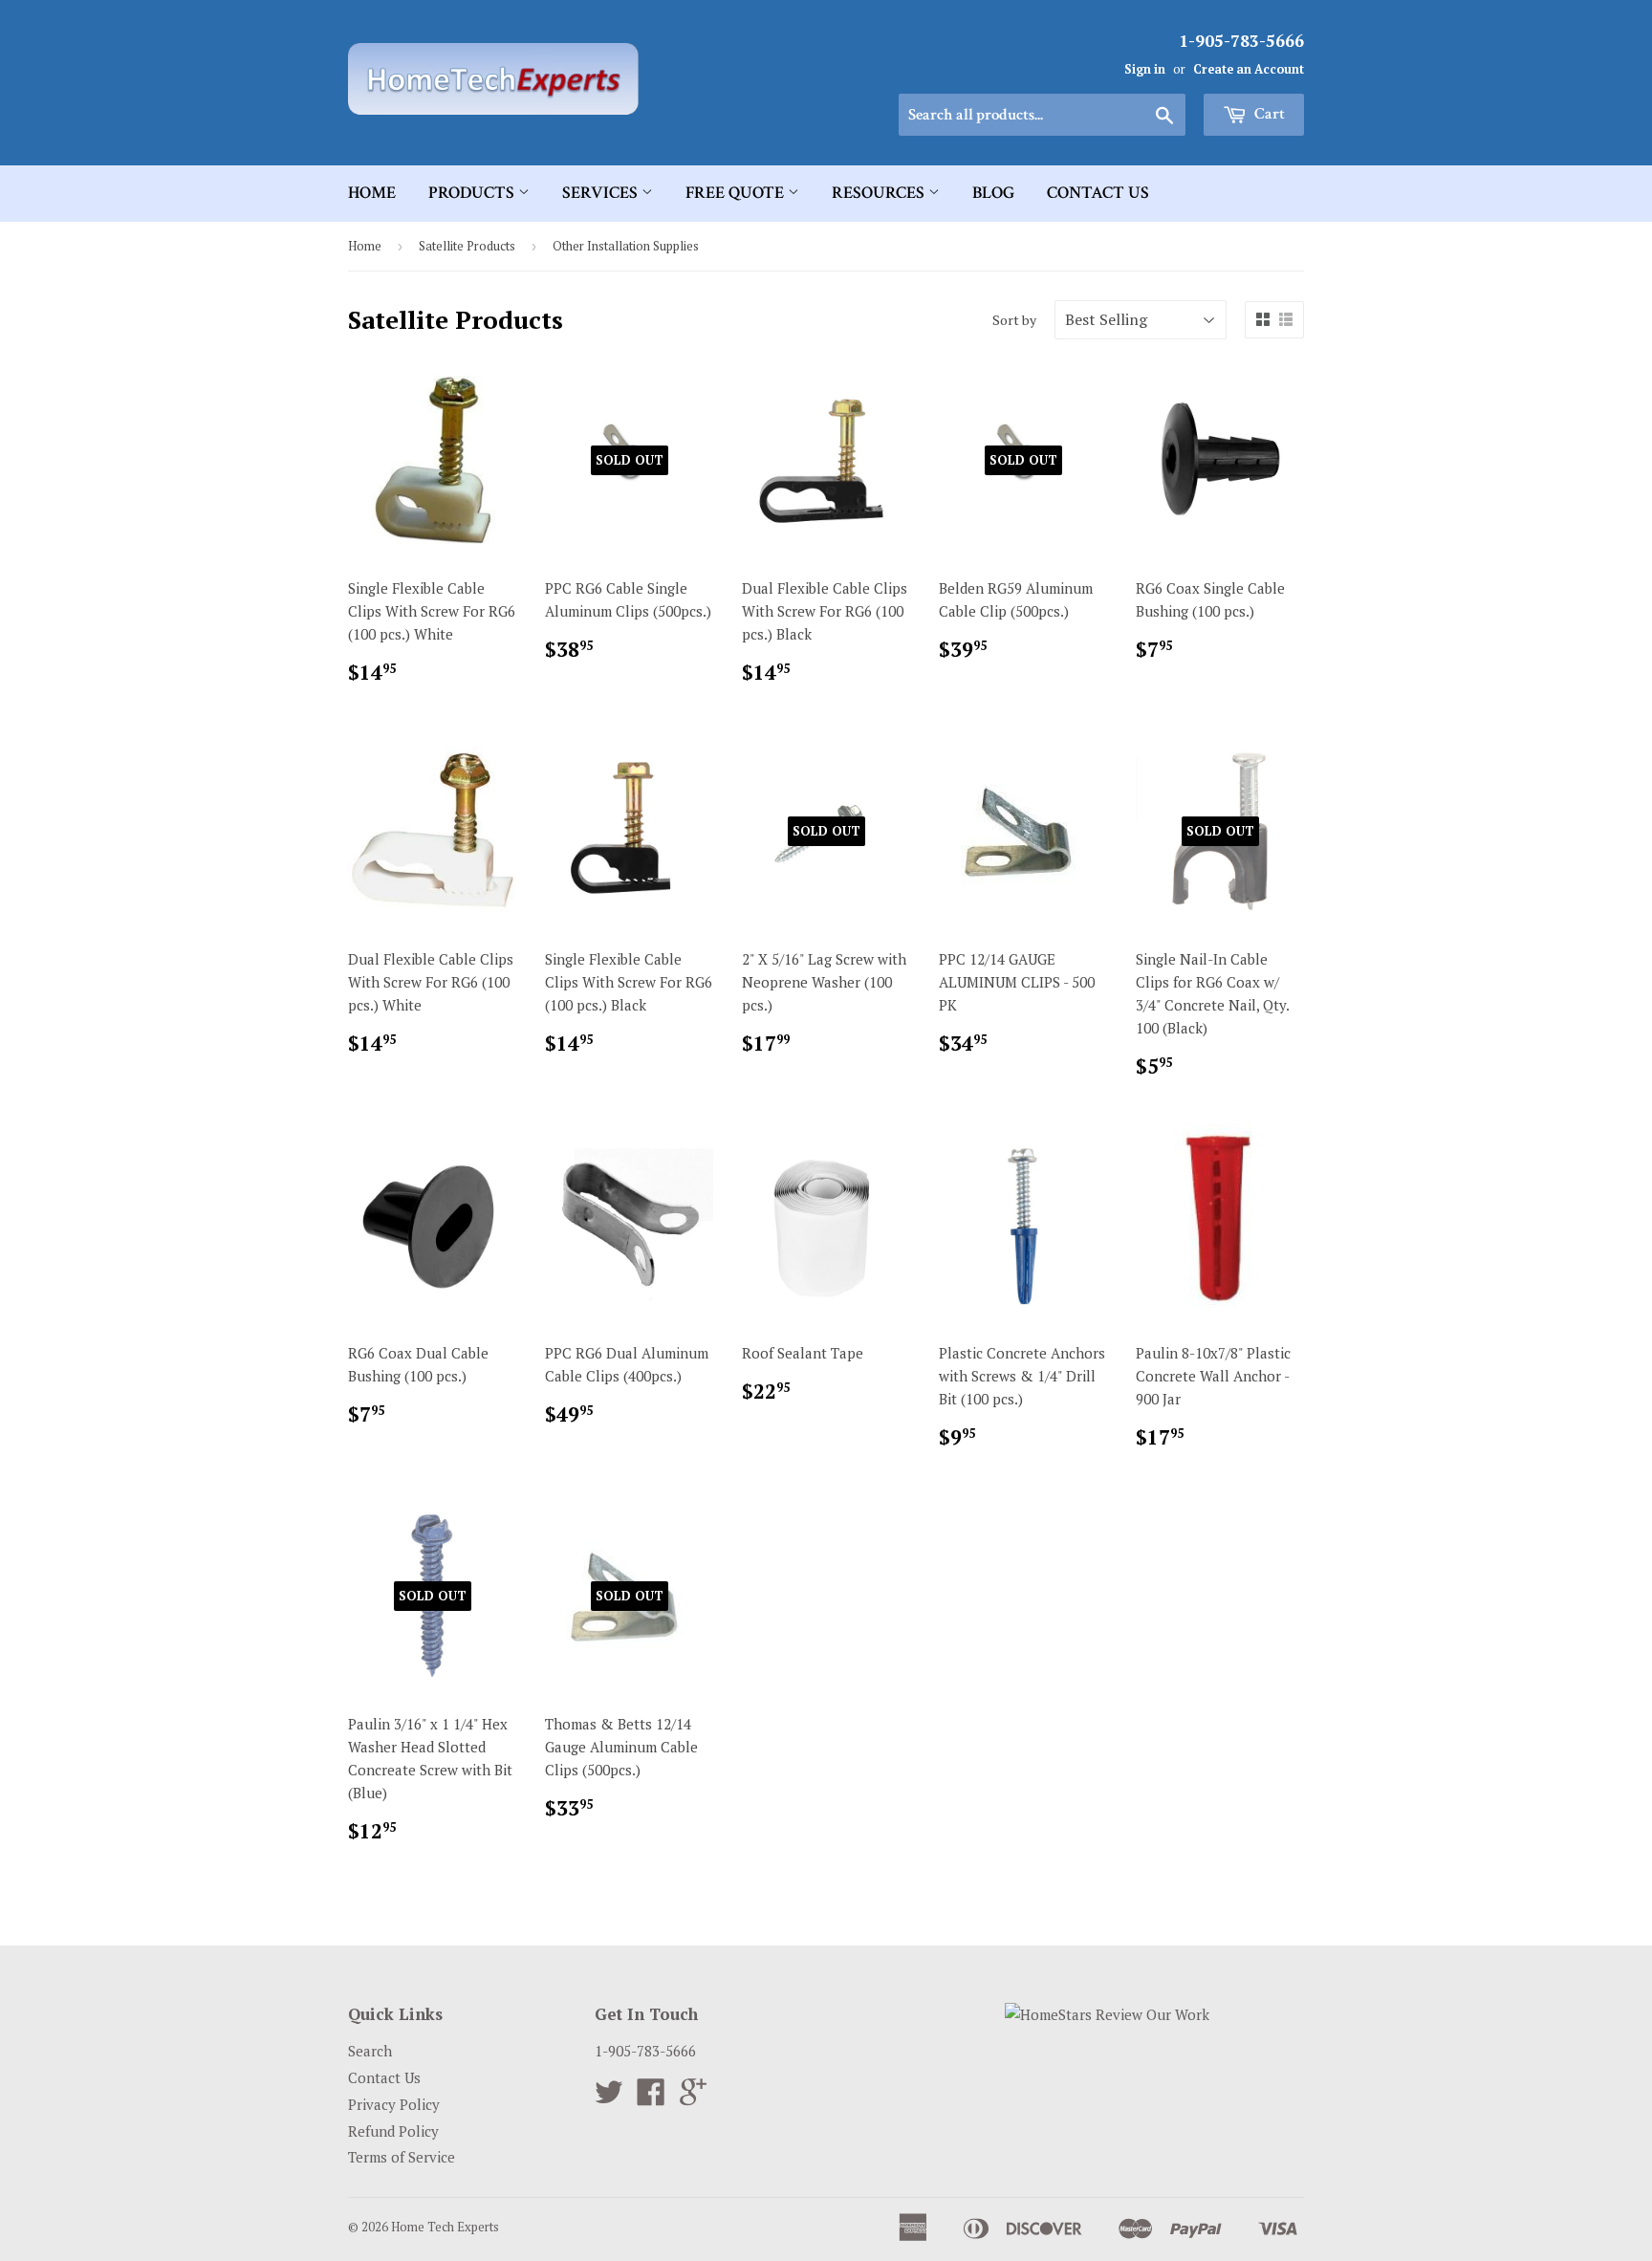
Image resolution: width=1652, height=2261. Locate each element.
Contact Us (1098, 193)
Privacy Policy (394, 2104)
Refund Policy (393, 2131)
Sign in (1145, 69)
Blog (993, 193)
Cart (1268, 114)
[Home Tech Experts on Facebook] (651, 2098)
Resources (880, 193)
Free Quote (737, 193)
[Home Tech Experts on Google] (693, 2098)
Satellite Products (467, 246)
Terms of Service (402, 2157)
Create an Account (1249, 69)
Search (370, 2051)
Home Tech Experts (445, 2227)
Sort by (1014, 320)
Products (473, 193)
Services (602, 193)
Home (372, 193)
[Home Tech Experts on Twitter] (609, 2098)
